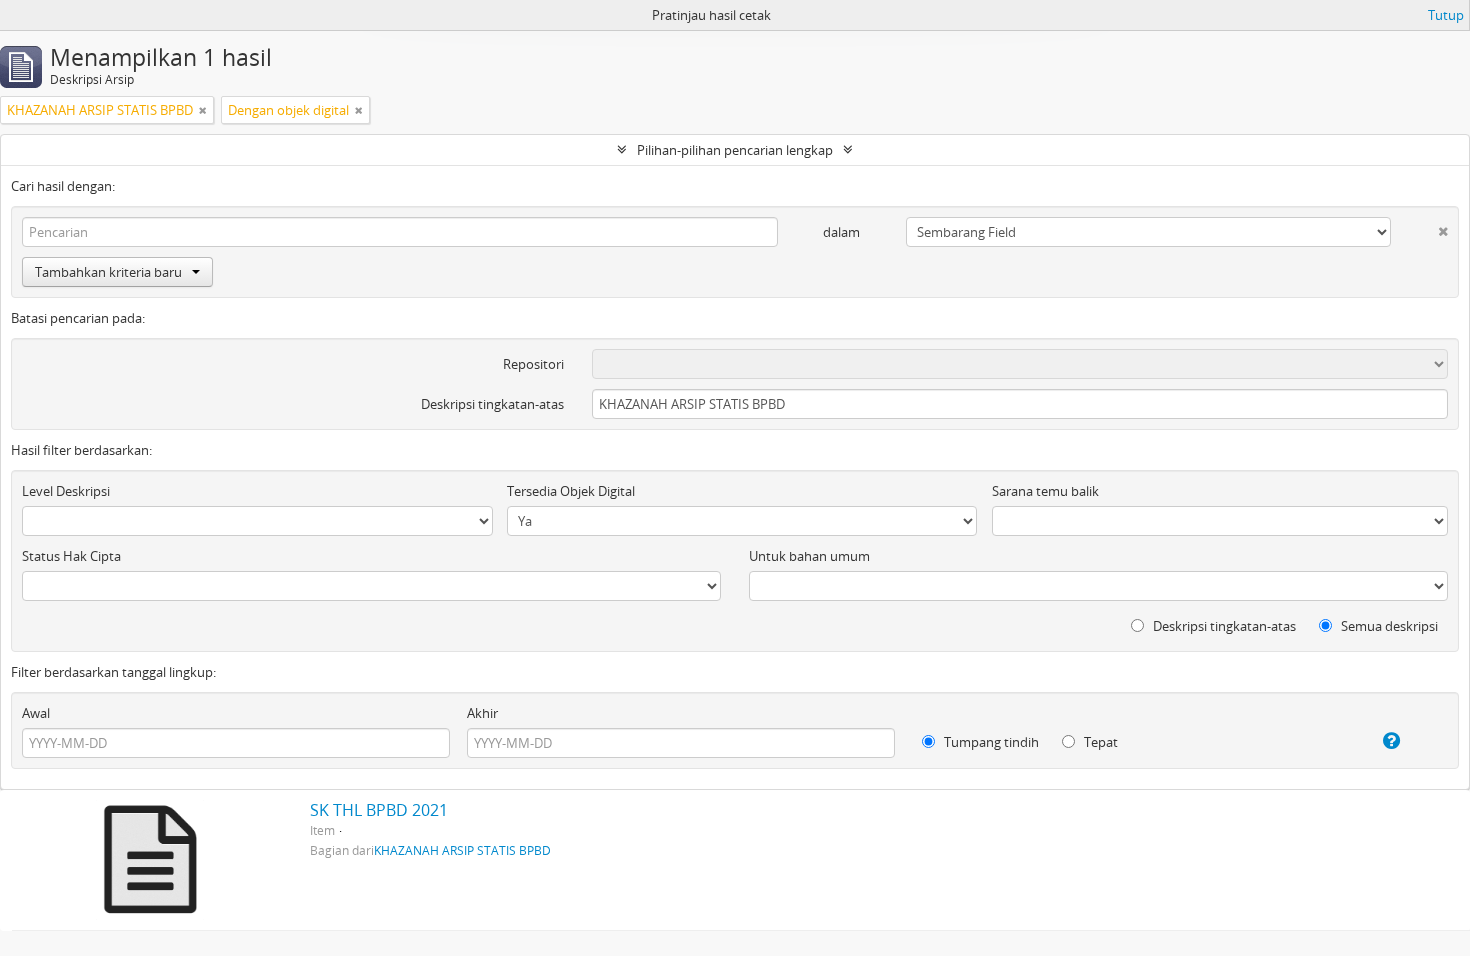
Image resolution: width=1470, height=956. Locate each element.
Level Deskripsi (66, 491)
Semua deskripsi (1388, 626)
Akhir (482, 713)
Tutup (1446, 15)
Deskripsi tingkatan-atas (492, 404)
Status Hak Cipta (71, 556)
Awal (36, 713)
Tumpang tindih (990, 742)
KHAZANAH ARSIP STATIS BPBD (462, 850)
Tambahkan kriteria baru (108, 272)
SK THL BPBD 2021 (379, 810)
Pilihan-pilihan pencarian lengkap (735, 150)
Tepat (1099, 742)
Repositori (533, 364)
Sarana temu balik (1045, 491)
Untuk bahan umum (809, 556)
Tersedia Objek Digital (571, 491)
